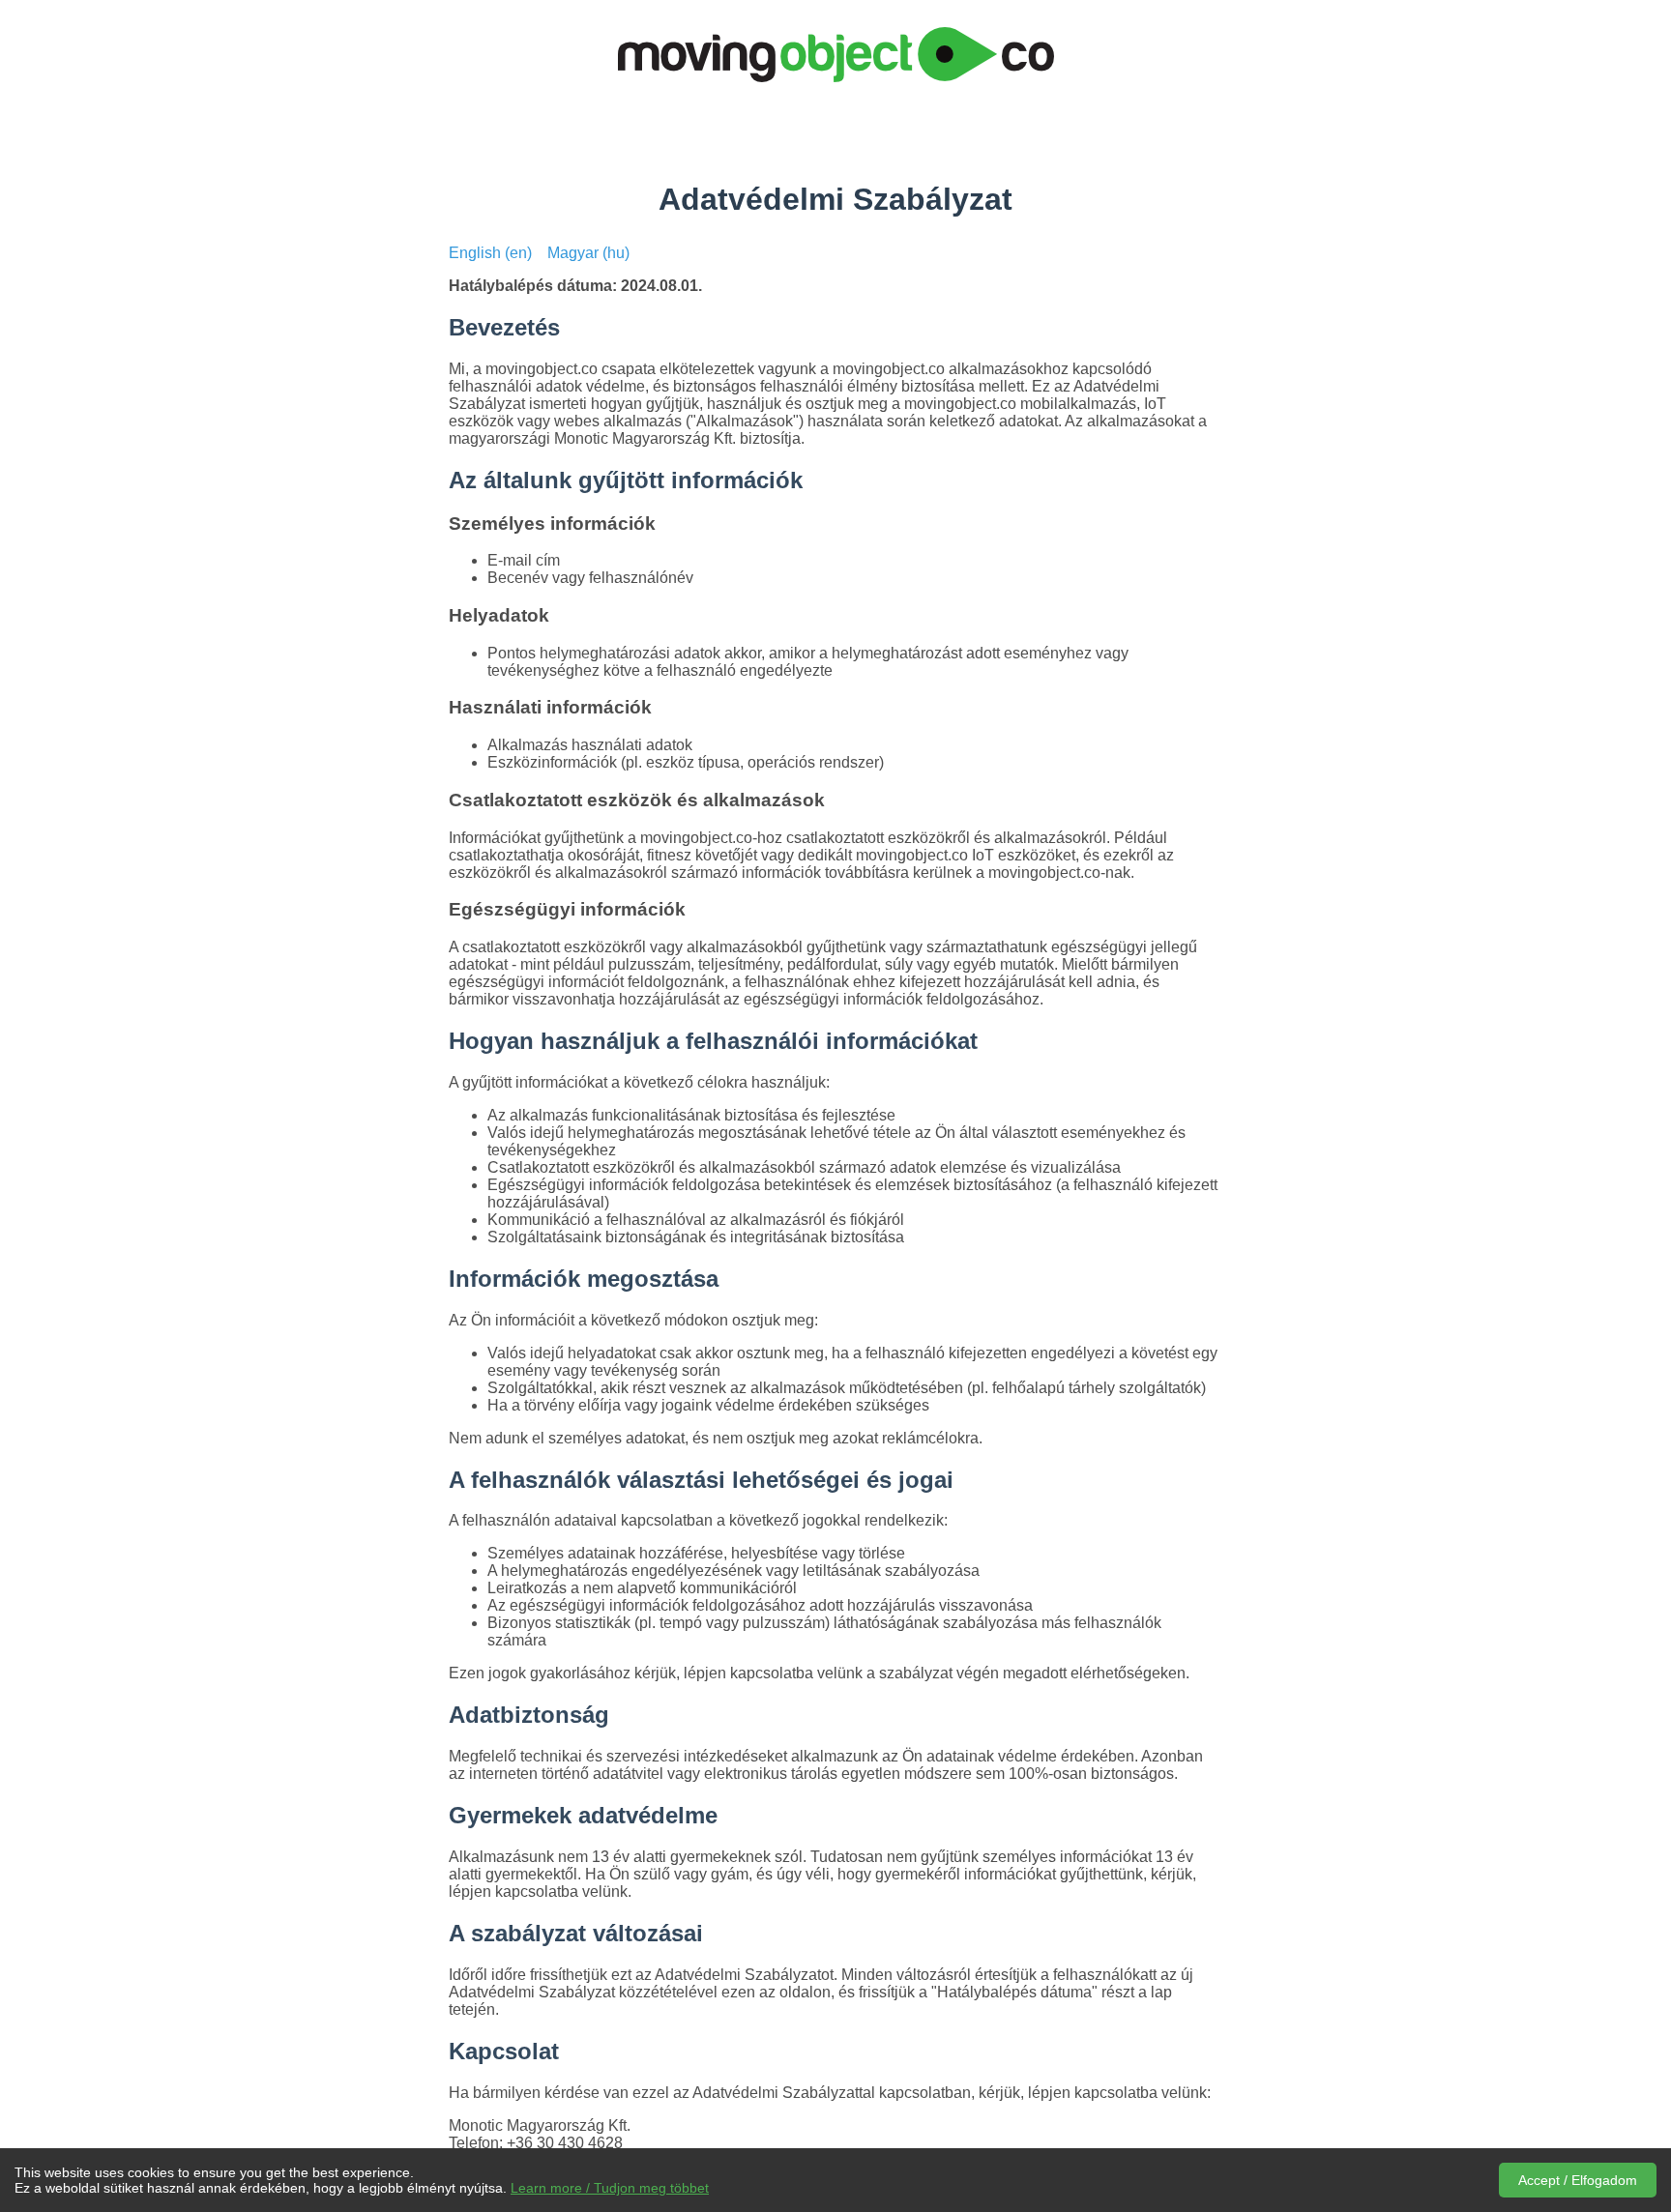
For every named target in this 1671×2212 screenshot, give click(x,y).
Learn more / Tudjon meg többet (610, 2188)
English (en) (490, 253)
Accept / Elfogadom (1578, 2180)
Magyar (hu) (588, 253)
